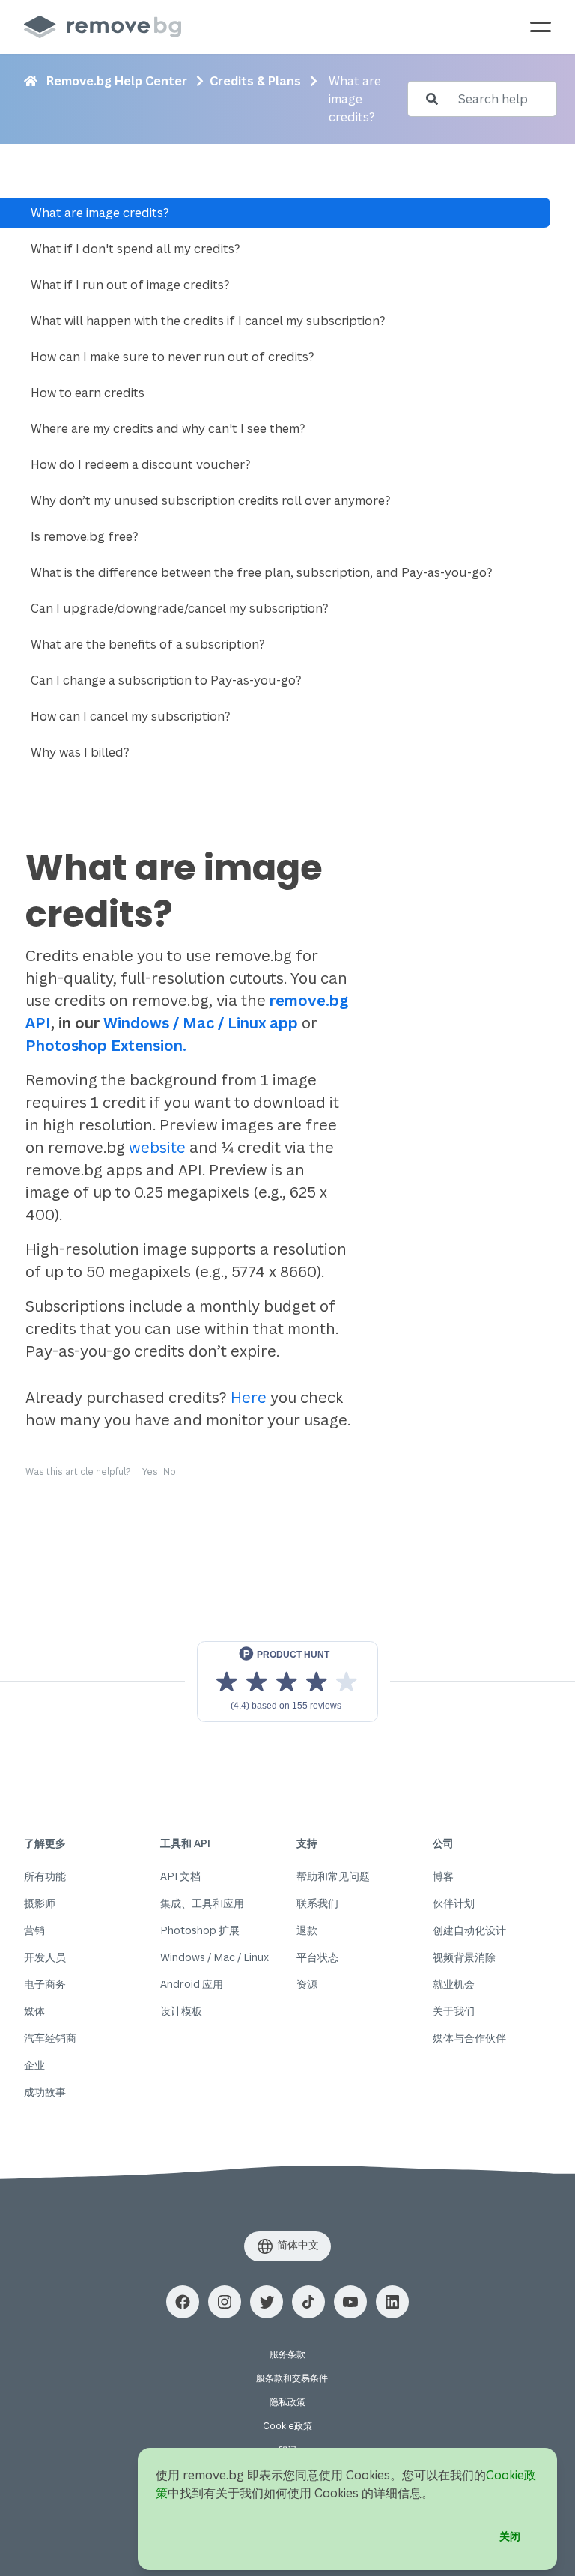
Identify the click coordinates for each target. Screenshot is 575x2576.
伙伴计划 (454, 1903)
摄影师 (40, 1903)
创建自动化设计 (469, 1930)
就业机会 (454, 1984)
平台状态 (317, 1957)
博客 (443, 1876)
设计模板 (181, 2011)
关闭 (510, 2536)
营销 (34, 1930)
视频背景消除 (464, 1957)
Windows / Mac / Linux (215, 1957)
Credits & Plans (255, 81)
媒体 (34, 2011)
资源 (307, 1984)
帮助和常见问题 (333, 1876)
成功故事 (45, 2092)
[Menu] (541, 27)
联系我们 (317, 1903)
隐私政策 (287, 2402)
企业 (34, 2065)
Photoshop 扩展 (200, 1930)
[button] (183, 2302)
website (157, 1147)
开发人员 (45, 1957)
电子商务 (45, 1984)
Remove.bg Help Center (117, 81)
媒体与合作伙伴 (469, 2038)
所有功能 (45, 1876)
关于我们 (454, 2011)
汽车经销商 (50, 2038)
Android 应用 (192, 1984)
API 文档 (180, 1876)
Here (249, 1397)
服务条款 (287, 2354)
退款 (307, 1930)
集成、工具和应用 (202, 1903)
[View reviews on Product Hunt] (287, 1682)
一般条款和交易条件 (287, 2378)
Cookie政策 (287, 2426)
